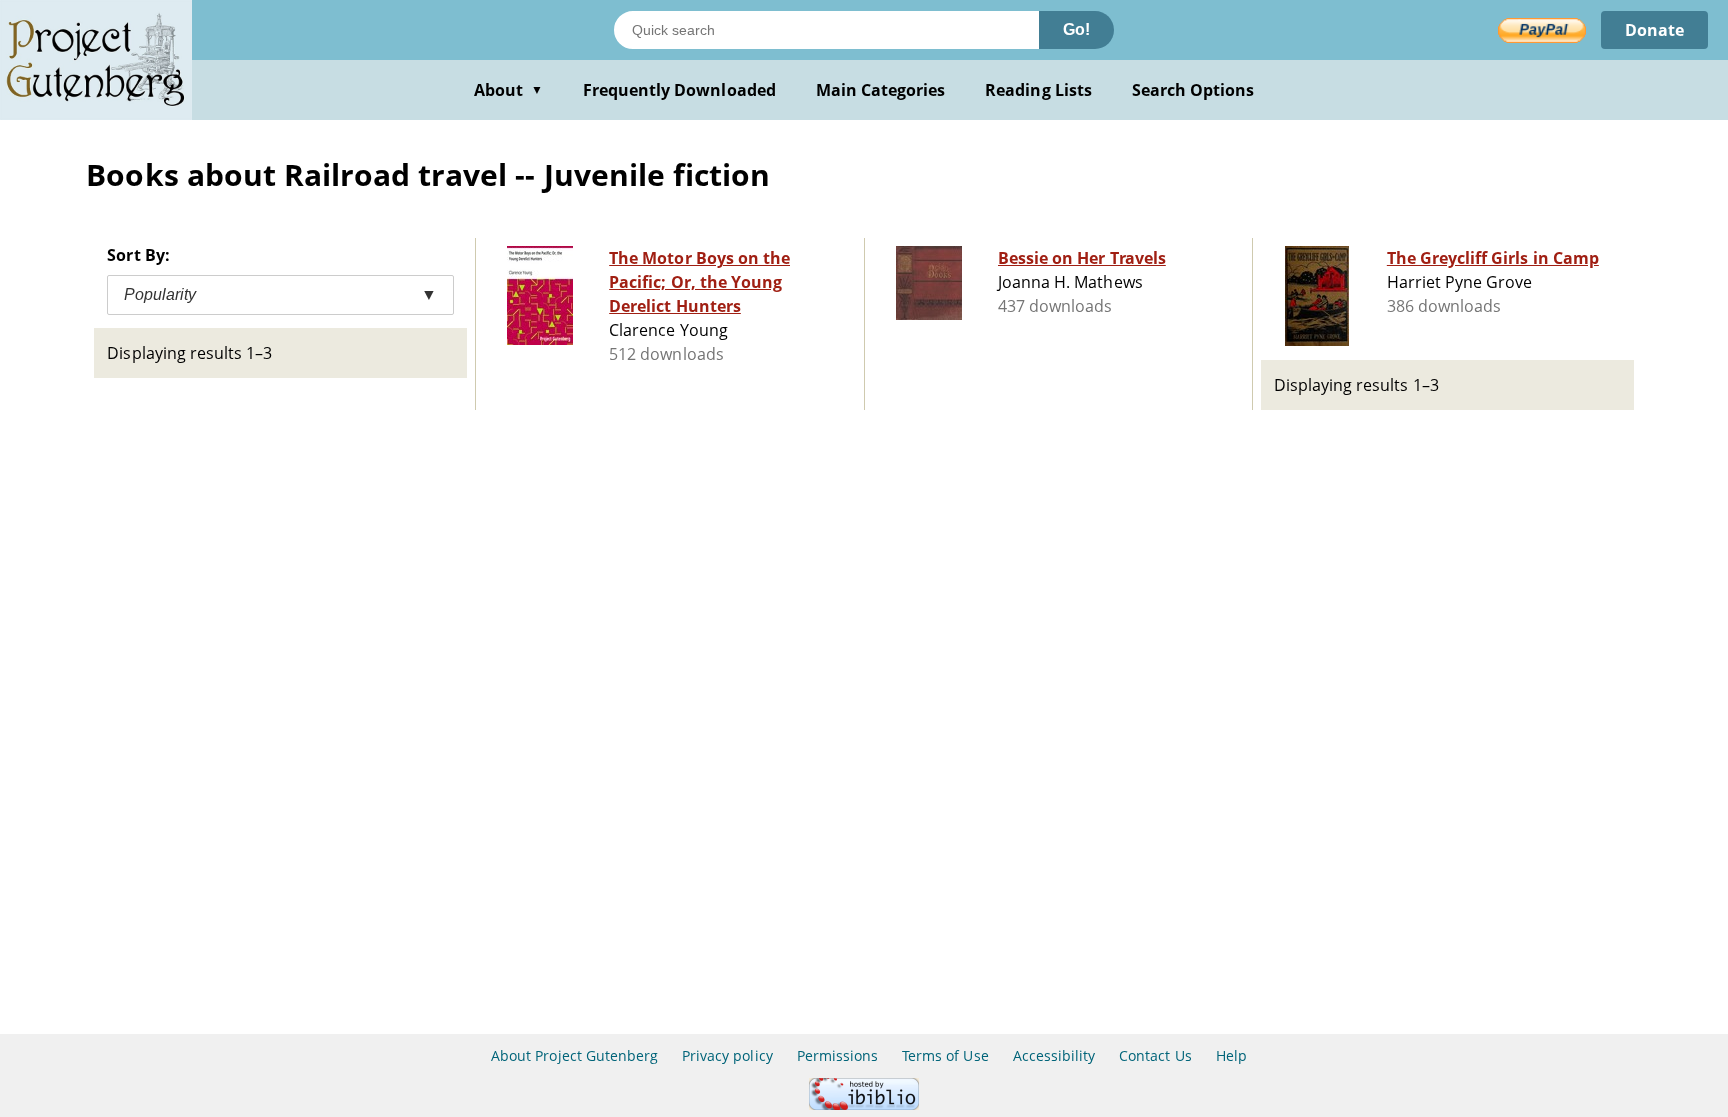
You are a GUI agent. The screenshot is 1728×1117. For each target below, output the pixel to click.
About (508, 90)
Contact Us (1155, 1055)
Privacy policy (727, 1055)
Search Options (1193, 90)
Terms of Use (945, 1055)
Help (1231, 1055)
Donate (1654, 30)
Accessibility (1054, 1055)
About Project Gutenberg (574, 1055)
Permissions (837, 1055)
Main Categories (881, 90)
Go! (1076, 29)
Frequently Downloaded (679, 90)
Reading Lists (1038, 90)
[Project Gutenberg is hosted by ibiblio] (864, 1104)
